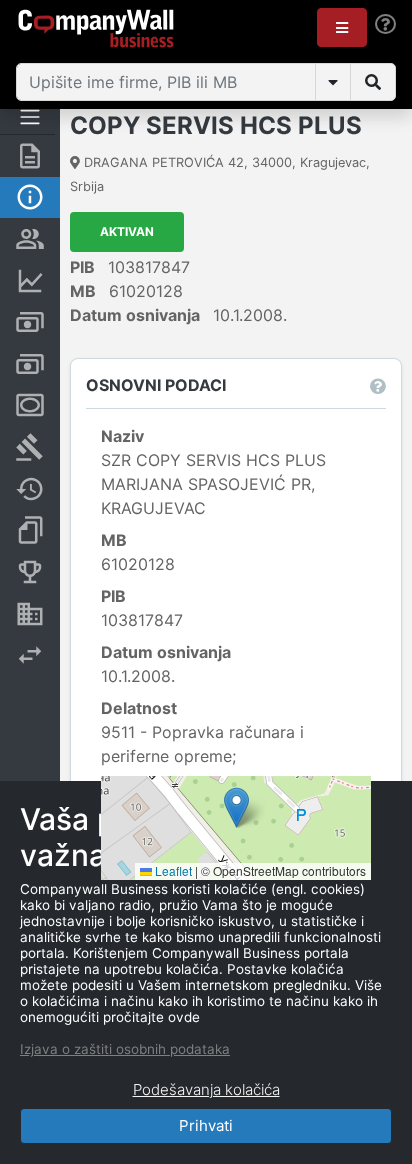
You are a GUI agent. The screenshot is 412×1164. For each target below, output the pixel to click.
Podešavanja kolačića (206, 1089)
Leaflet (172, 870)
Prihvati (206, 1125)
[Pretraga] (373, 82)
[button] (342, 27)
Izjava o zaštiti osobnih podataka (125, 1049)
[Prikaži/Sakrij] (333, 82)
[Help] (385, 24)
